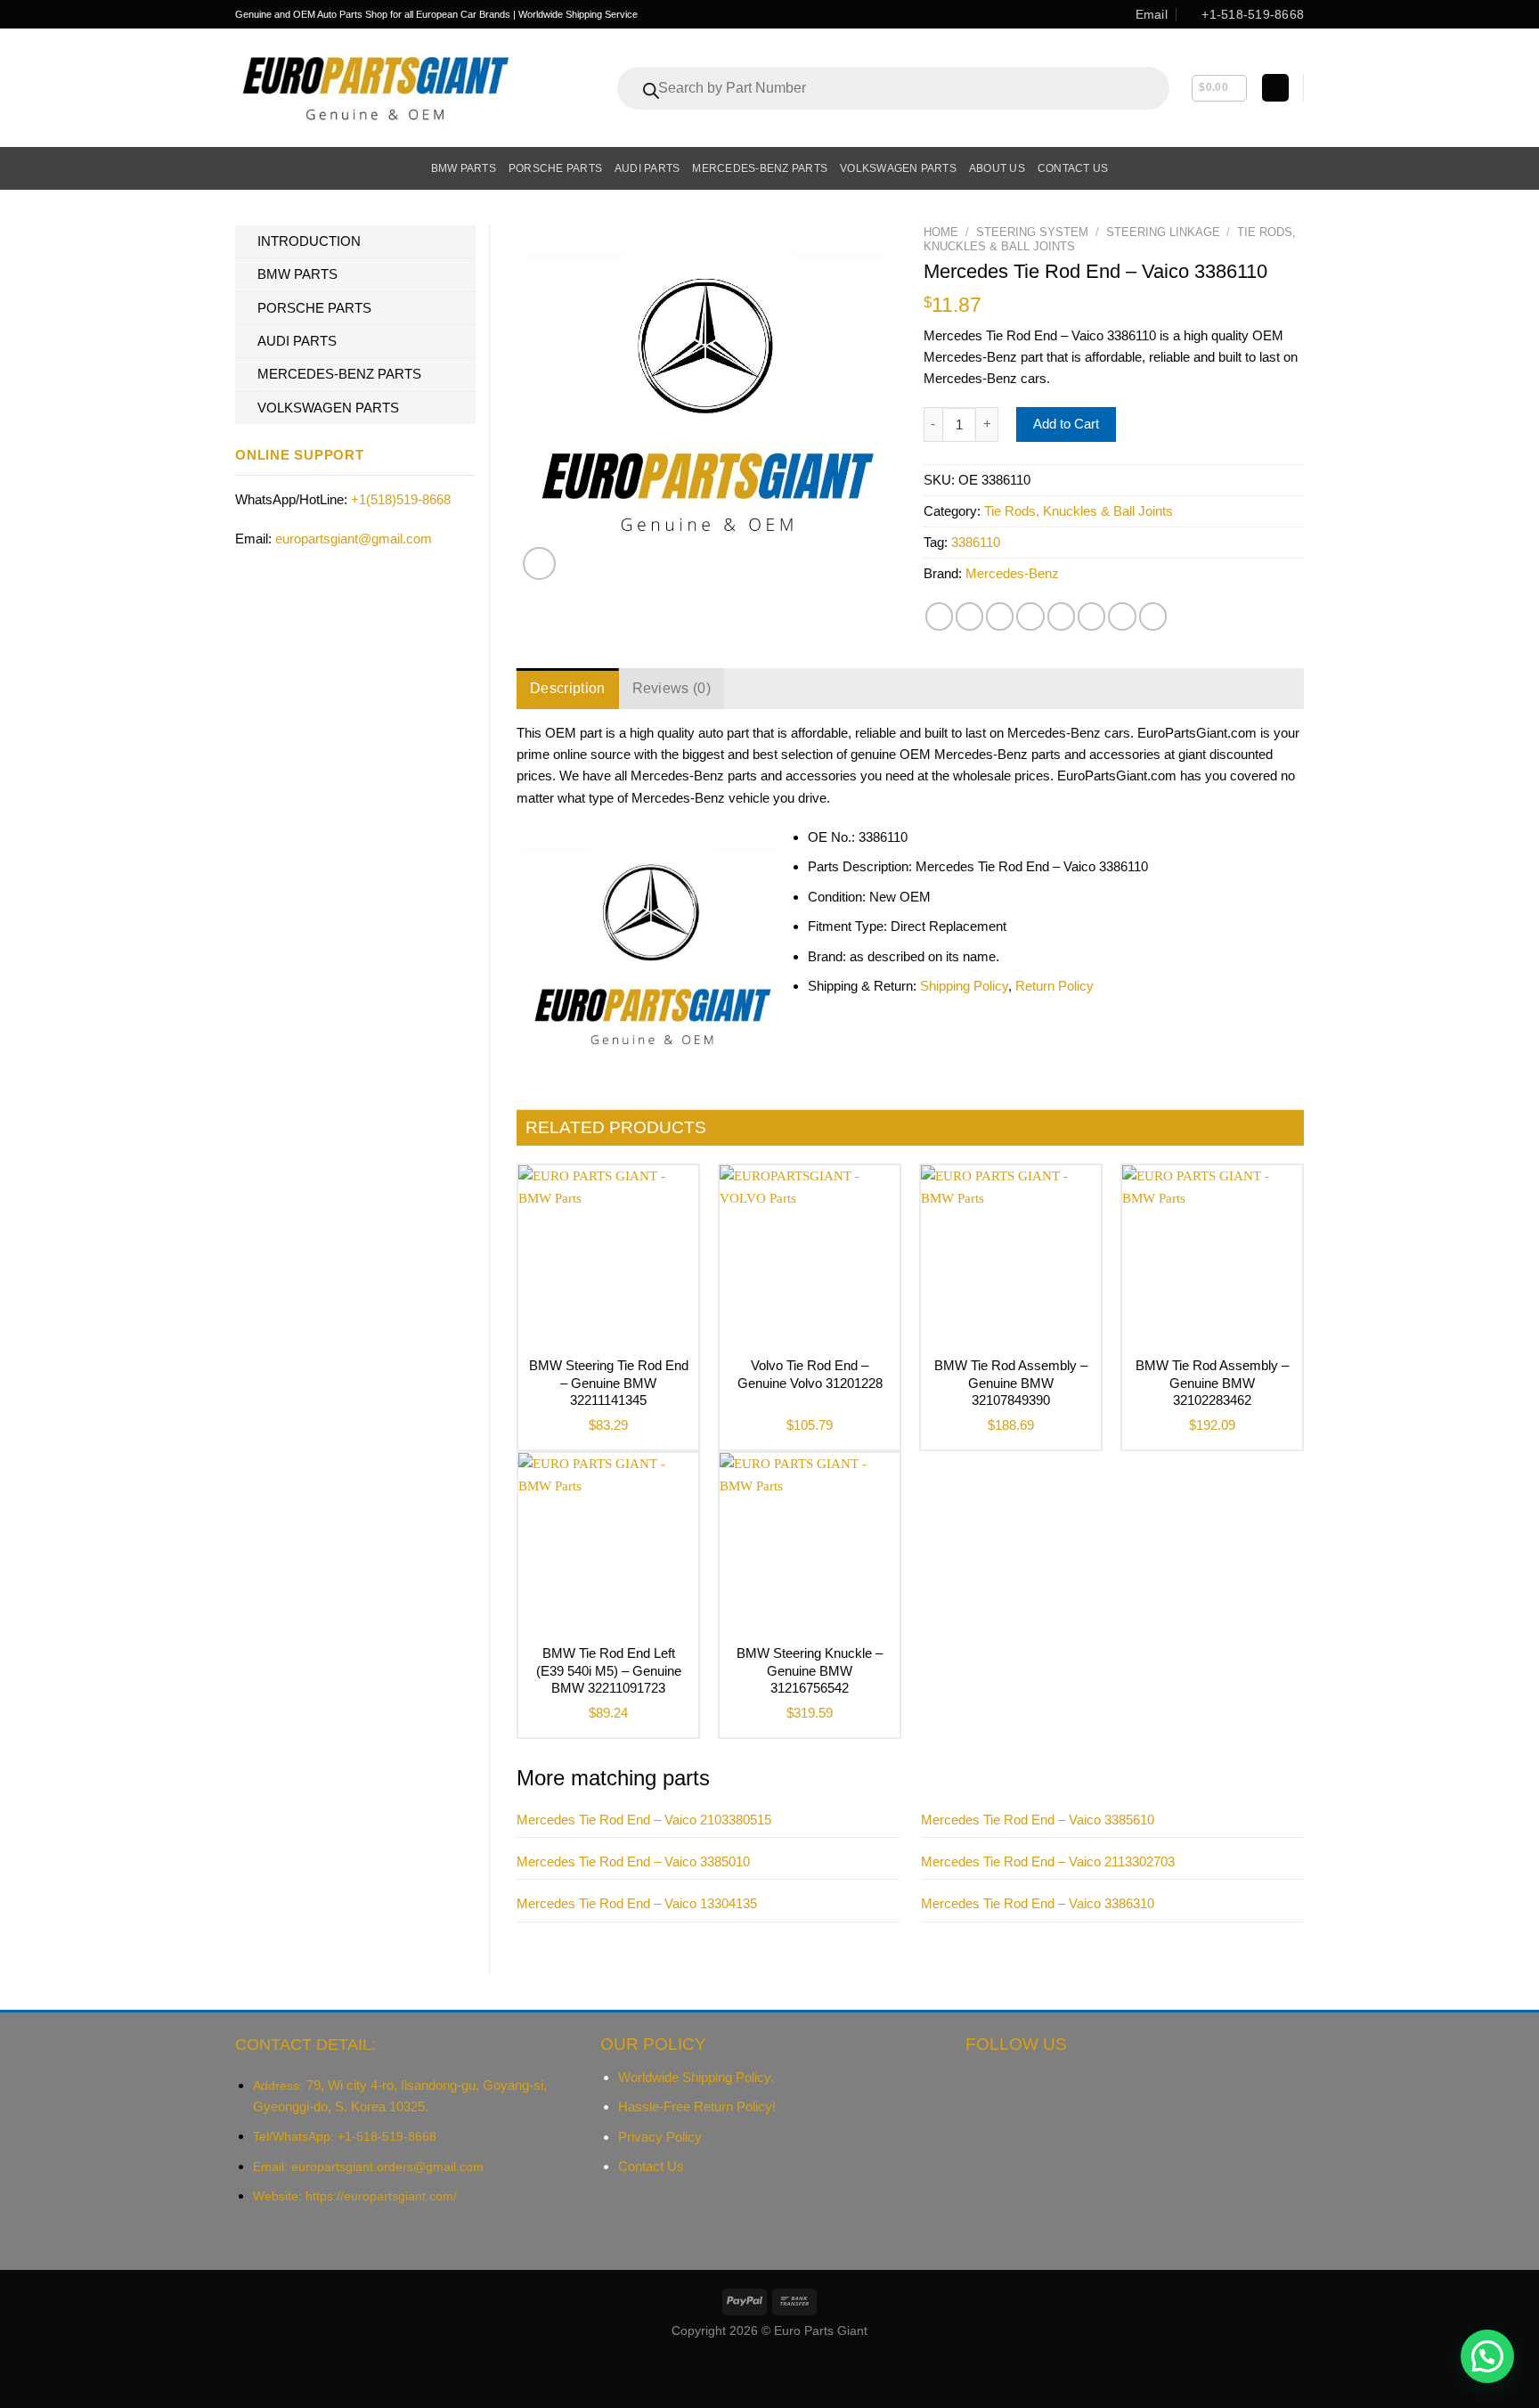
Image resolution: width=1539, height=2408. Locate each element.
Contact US (1073, 168)
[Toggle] (469, 242)
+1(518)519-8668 (401, 499)
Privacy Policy (660, 2137)
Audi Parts (647, 168)
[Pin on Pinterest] (1030, 616)
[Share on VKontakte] (1061, 616)
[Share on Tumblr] (1122, 616)
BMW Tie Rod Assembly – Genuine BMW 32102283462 (1212, 1383)
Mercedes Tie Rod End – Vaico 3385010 (633, 1861)
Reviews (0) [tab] (672, 688)
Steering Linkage (1163, 232)
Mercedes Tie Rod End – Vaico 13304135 (637, 1903)
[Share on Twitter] (969, 616)
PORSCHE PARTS (314, 308)
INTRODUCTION (309, 241)
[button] (1487, 2356)
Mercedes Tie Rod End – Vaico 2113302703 (1048, 1861)
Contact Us (651, 2166)
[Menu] (245, 168)
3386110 (976, 542)
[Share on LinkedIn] (1091, 616)
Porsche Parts (555, 168)
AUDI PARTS (297, 341)
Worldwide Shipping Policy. (696, 2077)
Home (941, 232)
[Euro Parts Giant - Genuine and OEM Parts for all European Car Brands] (374, 88)
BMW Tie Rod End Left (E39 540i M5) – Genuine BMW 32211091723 (609, 1670)
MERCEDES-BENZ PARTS (339, 374)
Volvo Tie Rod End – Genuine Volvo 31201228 (810, 1374)
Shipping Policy (964, 986)
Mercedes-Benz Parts (760, 168)
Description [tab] (568, 688)
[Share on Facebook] (939, 616)
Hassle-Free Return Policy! (697, 2106)
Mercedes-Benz (1012, 573)
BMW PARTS (297, 274)
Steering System (1032, 232)
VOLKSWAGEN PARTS (328, 408)
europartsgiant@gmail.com (354, 539)
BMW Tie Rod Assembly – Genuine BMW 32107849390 (1011, 1383)
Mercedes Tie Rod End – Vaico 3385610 (1038, 1820)
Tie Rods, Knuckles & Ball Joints (1079, 511)
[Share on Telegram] (1153, 616)
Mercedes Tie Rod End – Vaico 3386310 (1038, 1903)
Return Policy (1054, 986)
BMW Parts (464, 168)
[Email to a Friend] (1000, 616)
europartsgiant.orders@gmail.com (387, 2167)
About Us (997, 168)
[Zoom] (539, 563)
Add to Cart (1066, 424)
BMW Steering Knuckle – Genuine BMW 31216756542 (810, 1670)
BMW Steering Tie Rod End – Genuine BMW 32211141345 (609, 1383)
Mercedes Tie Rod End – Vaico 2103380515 (644, 1820)
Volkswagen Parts (898, 168)
